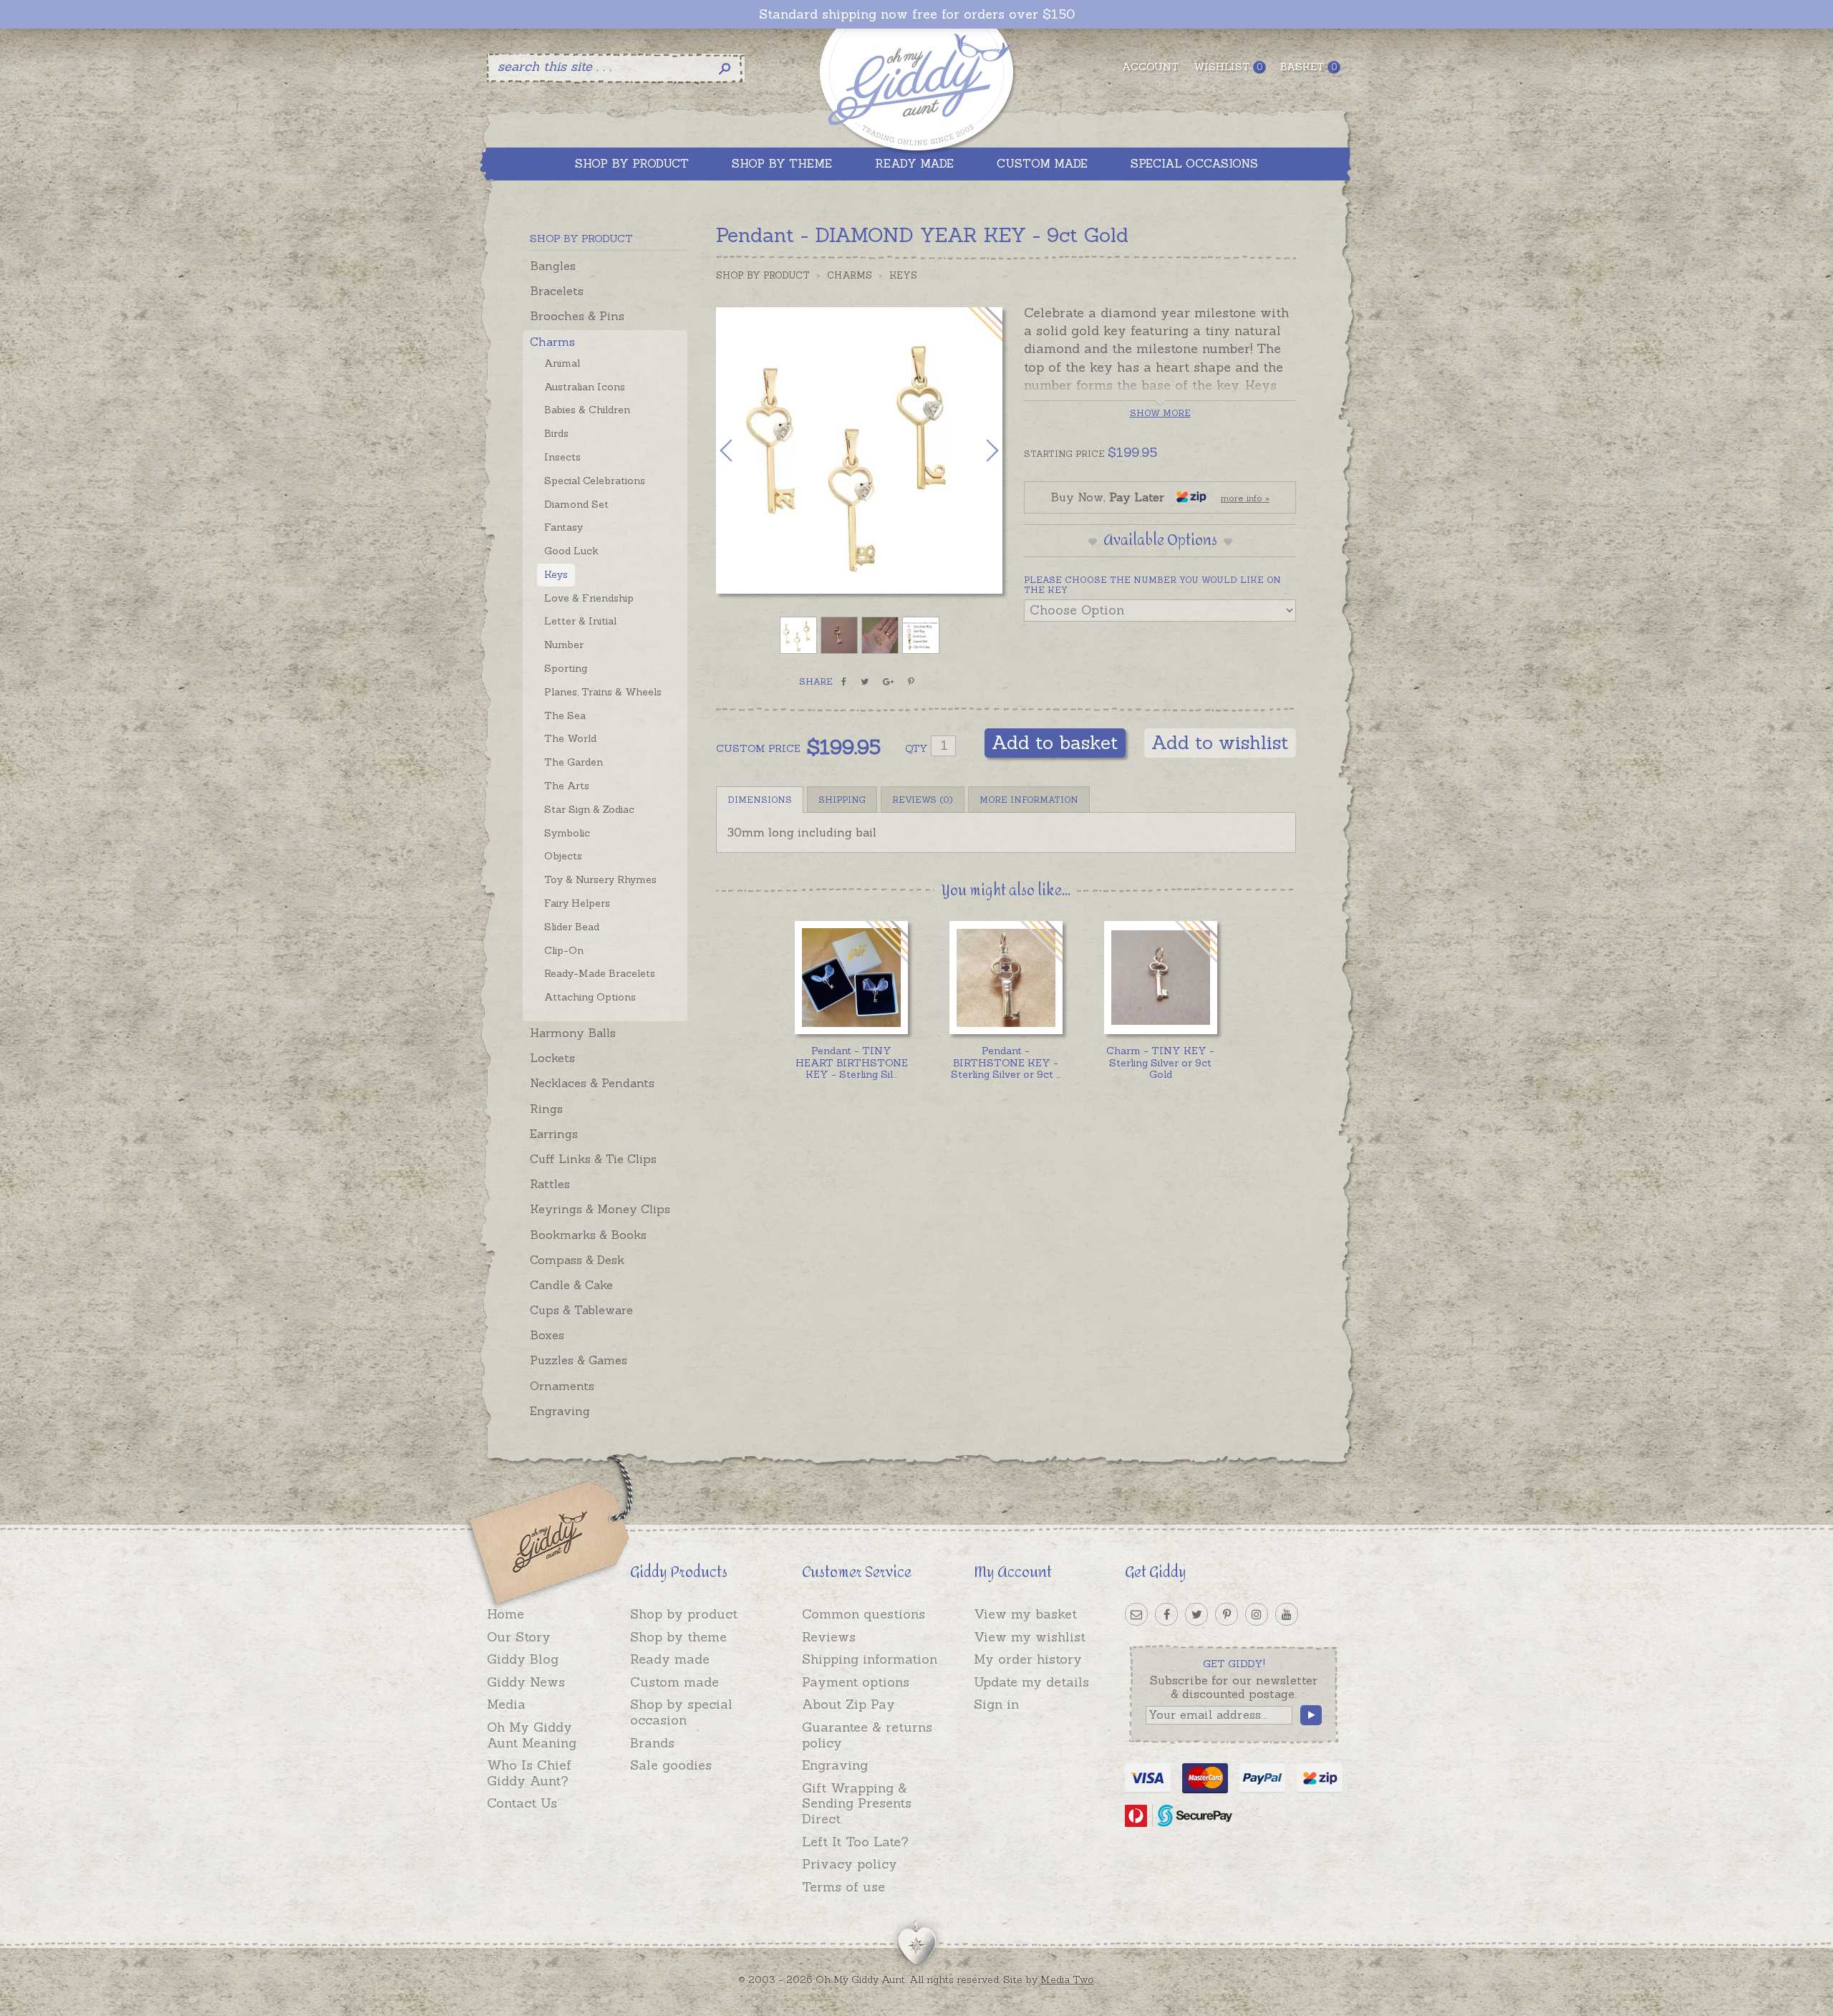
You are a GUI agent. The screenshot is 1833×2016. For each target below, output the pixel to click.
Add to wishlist (1220, 742)
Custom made (674, 1682)
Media (506, 1704)
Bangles (553, 266)
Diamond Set (576, 504)
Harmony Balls (573, 1033)
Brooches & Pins (577, 316)
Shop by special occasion (681, 1712)
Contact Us (522, 1803)
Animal (562, 363)
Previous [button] (741, 450)
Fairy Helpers (577, 903)
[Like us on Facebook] (1166, 1614)
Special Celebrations (595, 481)
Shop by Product (763, 275)
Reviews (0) (923, 800)
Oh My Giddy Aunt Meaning (532, 1735)
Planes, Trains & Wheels (603, 692)
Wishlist (1228, 67)
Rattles (550, 1184)
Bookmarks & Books (588, 1235)
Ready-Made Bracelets (600, 973)
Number (564, 645)
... (851, 1063)
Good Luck (571, 551)
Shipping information (870, 1659)
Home (506, 1614)
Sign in (996, 1704)
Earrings (554, 1134)
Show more (1160, 413)
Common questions (864, 1614)
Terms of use (843, 1887)
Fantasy (564, 527)
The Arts (567, 786)
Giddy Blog (523, 1659)
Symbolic (567, 833)
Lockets (552, 1058)
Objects (563, 856)
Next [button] (977, 450)
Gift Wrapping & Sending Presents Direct (857, 1803)
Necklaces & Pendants (592, 1083)
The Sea (565, 715)
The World (570, 738)
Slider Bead (572, 927)
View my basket (1025, 1614)
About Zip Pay (848, 1704)
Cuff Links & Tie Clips (593, 1159)
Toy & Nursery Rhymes (600, 879)
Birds (556, 433)
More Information (1029, 800)
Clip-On (564, 950)
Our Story (519, 1637)
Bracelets (557, 291)
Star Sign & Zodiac (589, 809)
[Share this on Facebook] (844, 682)
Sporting (566, 668)
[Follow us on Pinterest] (1227, 1614)
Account (1151, 67)
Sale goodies (671, 1765)
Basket (1309, 67)
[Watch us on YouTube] (1287, 1614)
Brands (652, 1743)
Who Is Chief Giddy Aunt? (529, 1773)
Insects (562, 457)
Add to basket (1055, 742)
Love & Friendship (589, 598)
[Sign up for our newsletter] (1136, 1614)
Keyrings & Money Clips (600, 1209)
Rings (546, 1109)
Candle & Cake (571, 1285)
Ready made (670, 1659)
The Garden (574, 762)
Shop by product (684, 1614)
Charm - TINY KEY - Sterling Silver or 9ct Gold (1160, 1063)
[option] (859, 450)
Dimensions (760, 800)
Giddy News (526, 1682)
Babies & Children (587, 410)
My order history (1028, 1659)
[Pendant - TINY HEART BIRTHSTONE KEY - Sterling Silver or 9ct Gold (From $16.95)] (851, 977)
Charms (552, 342)
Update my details (1031, 1682)
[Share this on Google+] (888, 682)
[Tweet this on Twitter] (865, 682)
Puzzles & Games (579, 1360)
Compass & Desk (577, 1260)
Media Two (1067, 1979)
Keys (556, 574)
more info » (1245, 498)
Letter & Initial (580, 621)
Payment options (856, 1682)
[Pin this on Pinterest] (911, 682)
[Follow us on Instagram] (1257, 1614)
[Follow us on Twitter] (1196, 1614)
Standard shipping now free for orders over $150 (917, 14)
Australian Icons (585, 387)
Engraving (560, 1411)
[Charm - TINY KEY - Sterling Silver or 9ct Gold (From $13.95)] (1160, 977)
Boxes (547, 1335)
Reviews (829, 1637)
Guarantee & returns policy (867, 1735)
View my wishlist (1030, 1637)
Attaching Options (590, 997)
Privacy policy (850, 1864)
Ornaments (562, 1386)
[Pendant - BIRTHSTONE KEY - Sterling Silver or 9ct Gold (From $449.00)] (1006, 977)
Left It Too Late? (855, 1842)
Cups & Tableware (581, 1310)
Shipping (842, 800)
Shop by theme (678, 1637)
